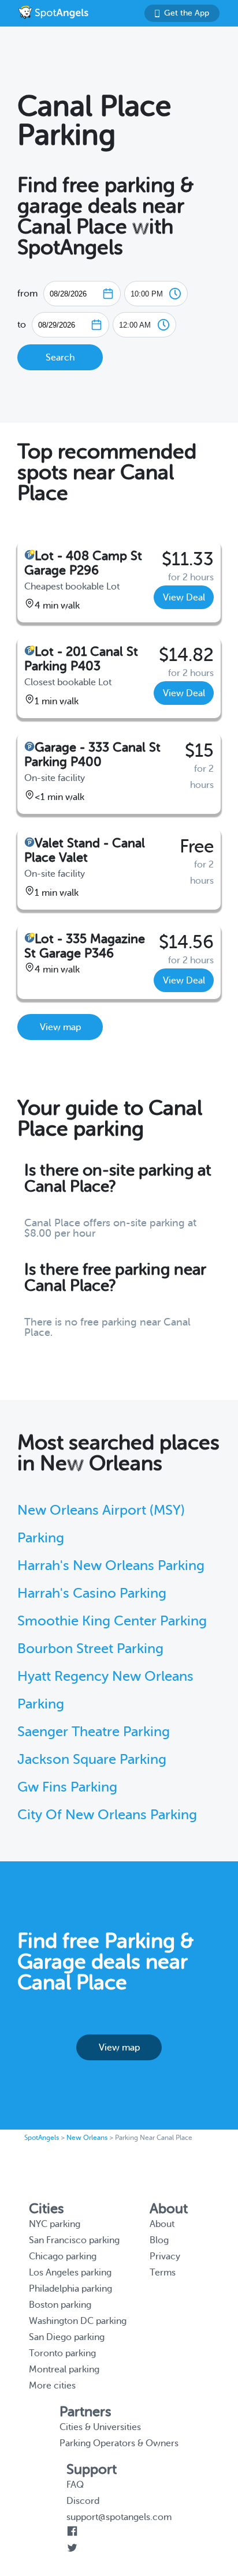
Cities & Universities (100, 2427)
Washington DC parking (78, 2321)
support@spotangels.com (119, 2517)
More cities (52, 2386)
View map (60, 1027)
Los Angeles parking (70, 2273)
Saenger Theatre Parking (94, 1732)
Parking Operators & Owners (119, 2443)
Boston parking (60, 2305)
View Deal (184, 598)
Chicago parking (63, 2256)
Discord (83, 2501)
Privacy (165, 2256)
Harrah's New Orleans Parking (111, 1566)
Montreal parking (64, 2370)
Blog (159, 2240)
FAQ (75, 2485)
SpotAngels (42, 2138)
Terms (163, 2273)
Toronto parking (62, 2353)
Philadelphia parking (70, 2289)
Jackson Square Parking (92, 1760)
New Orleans (87, 2138)
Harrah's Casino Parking (92, 1593)
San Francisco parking (74, 2240)
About (162, 2224)
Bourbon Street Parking (90, 1649)
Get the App (187, 13)
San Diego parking (67, 2337)
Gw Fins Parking (67, 1787)
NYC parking (55, 2224)
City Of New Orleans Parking (107, 1815)
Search (60, 358)
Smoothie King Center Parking (112, 1621)
